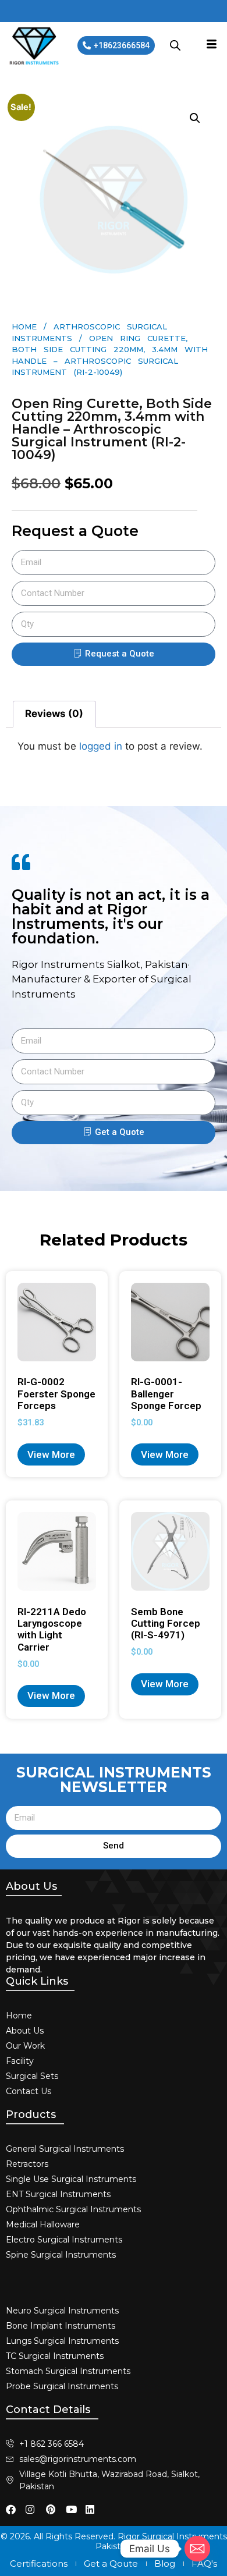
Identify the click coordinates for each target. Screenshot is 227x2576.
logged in (101, 746)
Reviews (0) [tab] (54, 714)
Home (24, 327)
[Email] (197, 2549)
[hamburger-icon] (212, 45)
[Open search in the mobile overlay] (175, 45)
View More (51, 1454)
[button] (195, 118)
